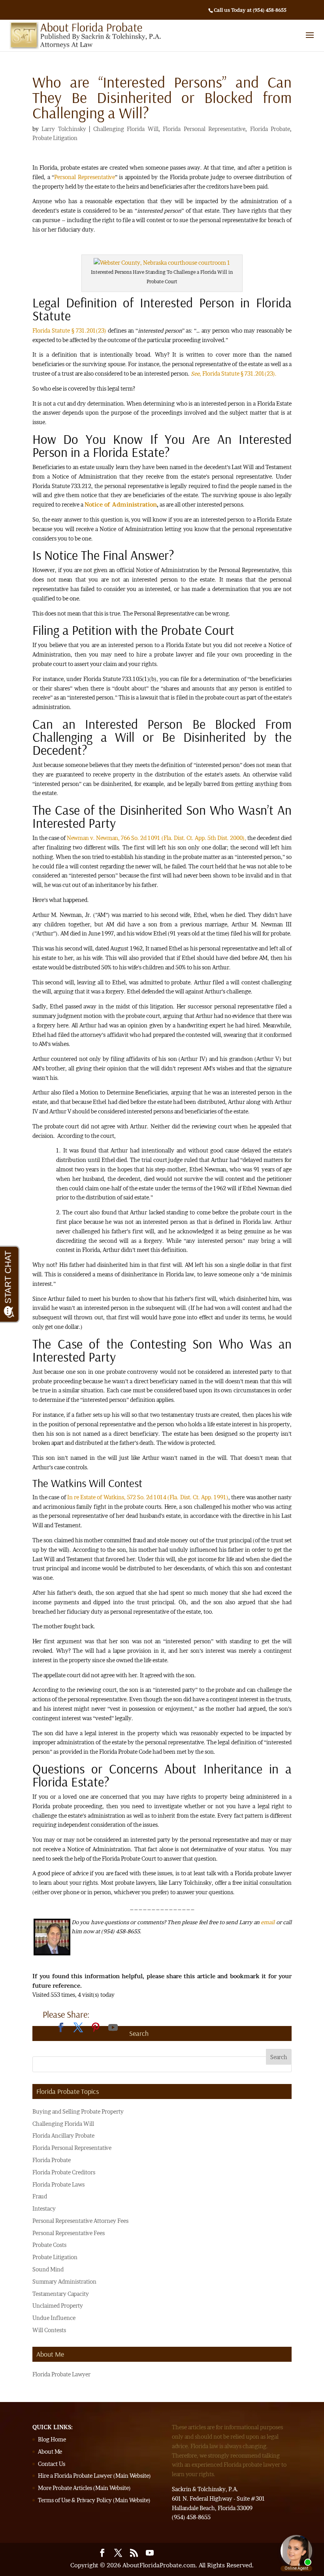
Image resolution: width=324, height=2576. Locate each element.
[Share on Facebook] (61, 2028)
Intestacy (44, 2208)
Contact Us (52, 2464)
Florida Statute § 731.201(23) (69, 330)
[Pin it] (96, 2028)
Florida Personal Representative (204, 129)
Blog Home (52, 2439)
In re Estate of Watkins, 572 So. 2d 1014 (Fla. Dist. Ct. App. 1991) (148, 1497)
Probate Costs (49, 2245)
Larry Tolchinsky (64, 129)
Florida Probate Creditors (64, 2172)
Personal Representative (85, 177)
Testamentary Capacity (61, 2294)
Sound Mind (48, 2269)
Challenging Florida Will (126, 129)
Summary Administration (64, 2281)
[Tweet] (78, 2028)
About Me (50, 2452)
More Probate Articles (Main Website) (84, 2488)
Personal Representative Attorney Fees (80, 2221)
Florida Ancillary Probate (63, 2135)
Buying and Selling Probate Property (78, 2111)
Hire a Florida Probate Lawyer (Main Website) (94, 2476)
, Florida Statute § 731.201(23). (234, 373)
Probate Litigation (55, 138)
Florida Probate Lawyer (61, 2374)
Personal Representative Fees (69, 2233)
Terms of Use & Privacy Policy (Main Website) (94, 2500)
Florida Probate (270, 129)
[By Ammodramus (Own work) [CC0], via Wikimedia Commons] (162, 263)
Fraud (40, 2196)
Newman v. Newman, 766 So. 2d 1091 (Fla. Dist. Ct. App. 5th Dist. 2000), (156, 838)
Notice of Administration (121, 504)
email (268, 1922)
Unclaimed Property (58, 2306)
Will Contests (49, 2330)
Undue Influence (54, 2318)
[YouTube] (113, 2028)
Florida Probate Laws (58, 2184)
